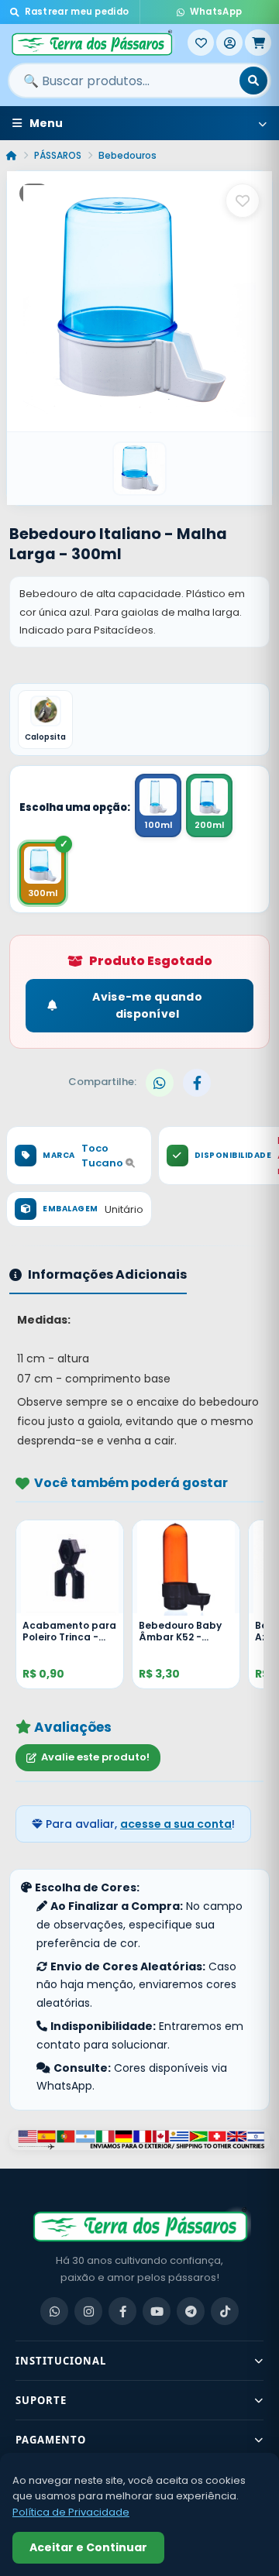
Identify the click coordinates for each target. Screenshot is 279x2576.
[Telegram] (191, 2311)
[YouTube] (157, 2311)
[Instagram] (88, 2311)
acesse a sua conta (176, 1824)
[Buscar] (253, 81)
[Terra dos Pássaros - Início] (98, 43)
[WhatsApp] (54, 2311)
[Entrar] (229, 43)
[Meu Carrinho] (258, 43)
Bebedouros (127, 155)
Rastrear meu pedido (77, 12)
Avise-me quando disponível (147, 1005)
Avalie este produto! (95, 1757)
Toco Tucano (103, 1156)
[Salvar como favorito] (243, 201)
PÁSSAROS (58, 155)
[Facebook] (122, 2311)
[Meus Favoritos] (201, 43)
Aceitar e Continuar (88, 2547)
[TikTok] (225, 2311)
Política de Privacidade (71, 2512)
